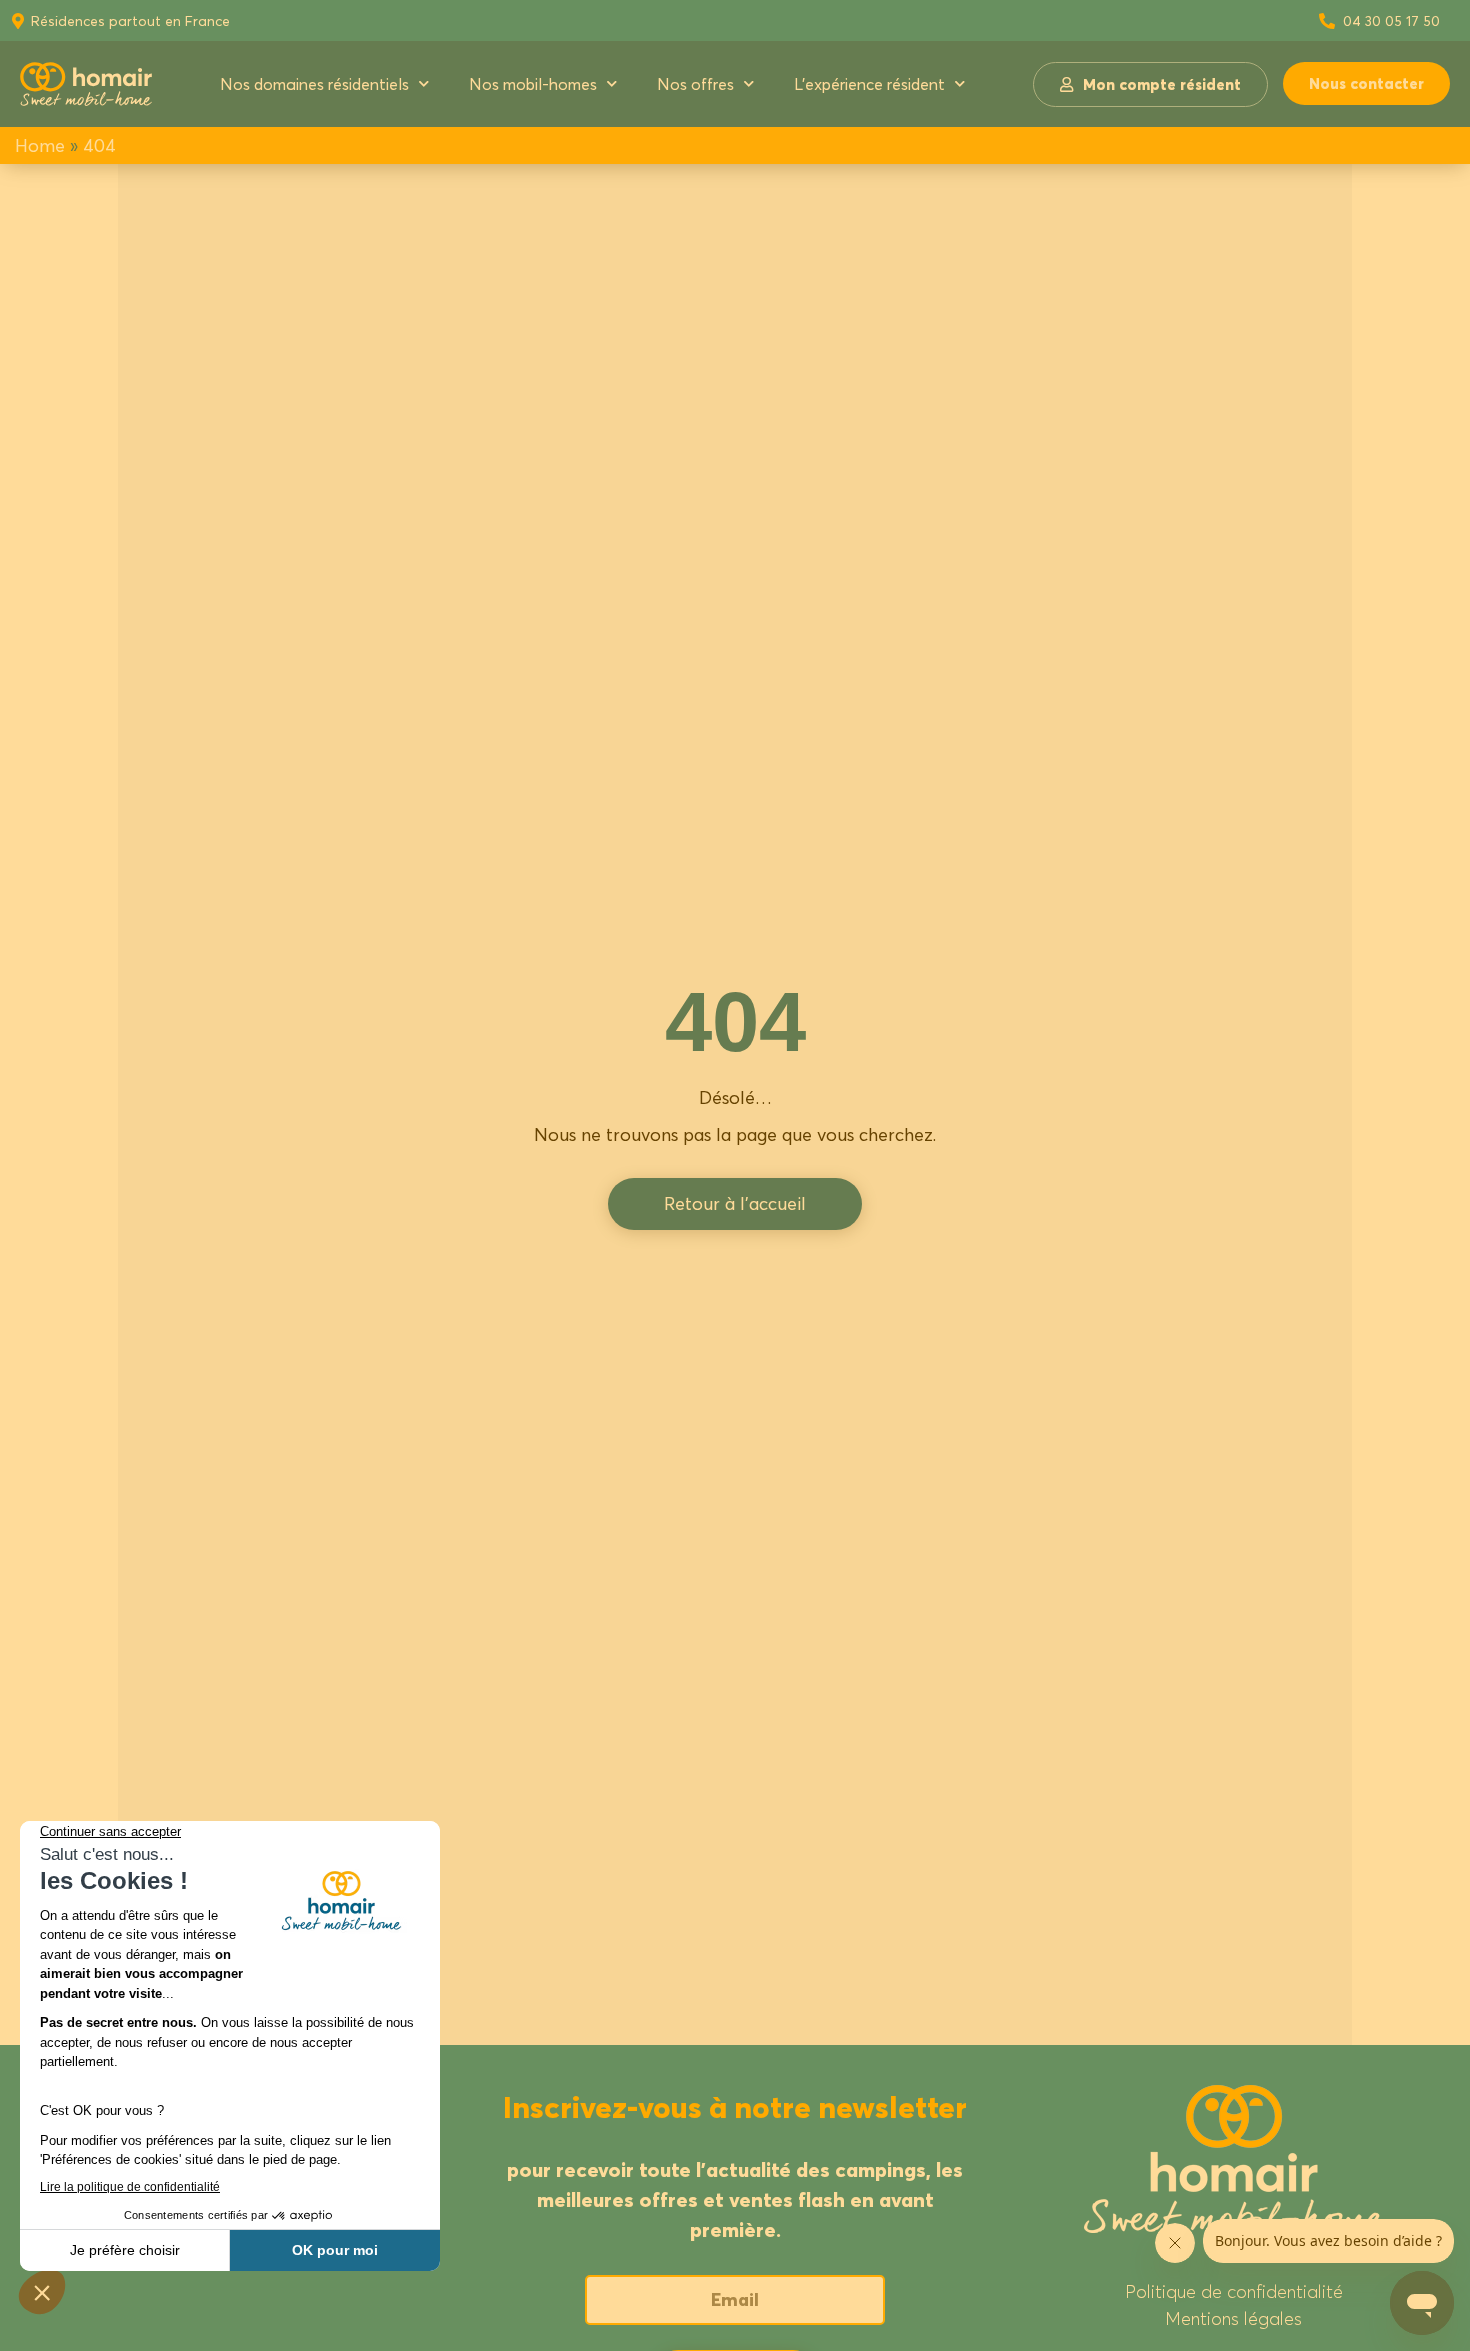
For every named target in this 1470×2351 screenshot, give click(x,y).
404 (99, 145)
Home (40, 145)
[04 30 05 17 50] (1327, 21)
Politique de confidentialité (1234, 2291)
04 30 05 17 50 (1391, 20)
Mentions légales (1233, 2318)
